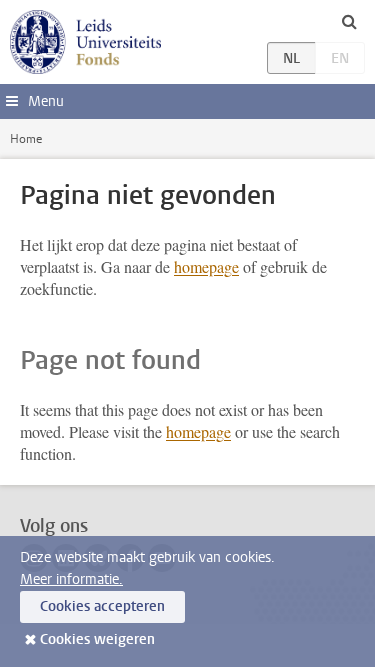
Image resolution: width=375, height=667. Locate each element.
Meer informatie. (71, 579)
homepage (206, 266)
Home (26, 139)
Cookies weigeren (97, 639)
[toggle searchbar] (349, 21)
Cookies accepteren (102, 606)
